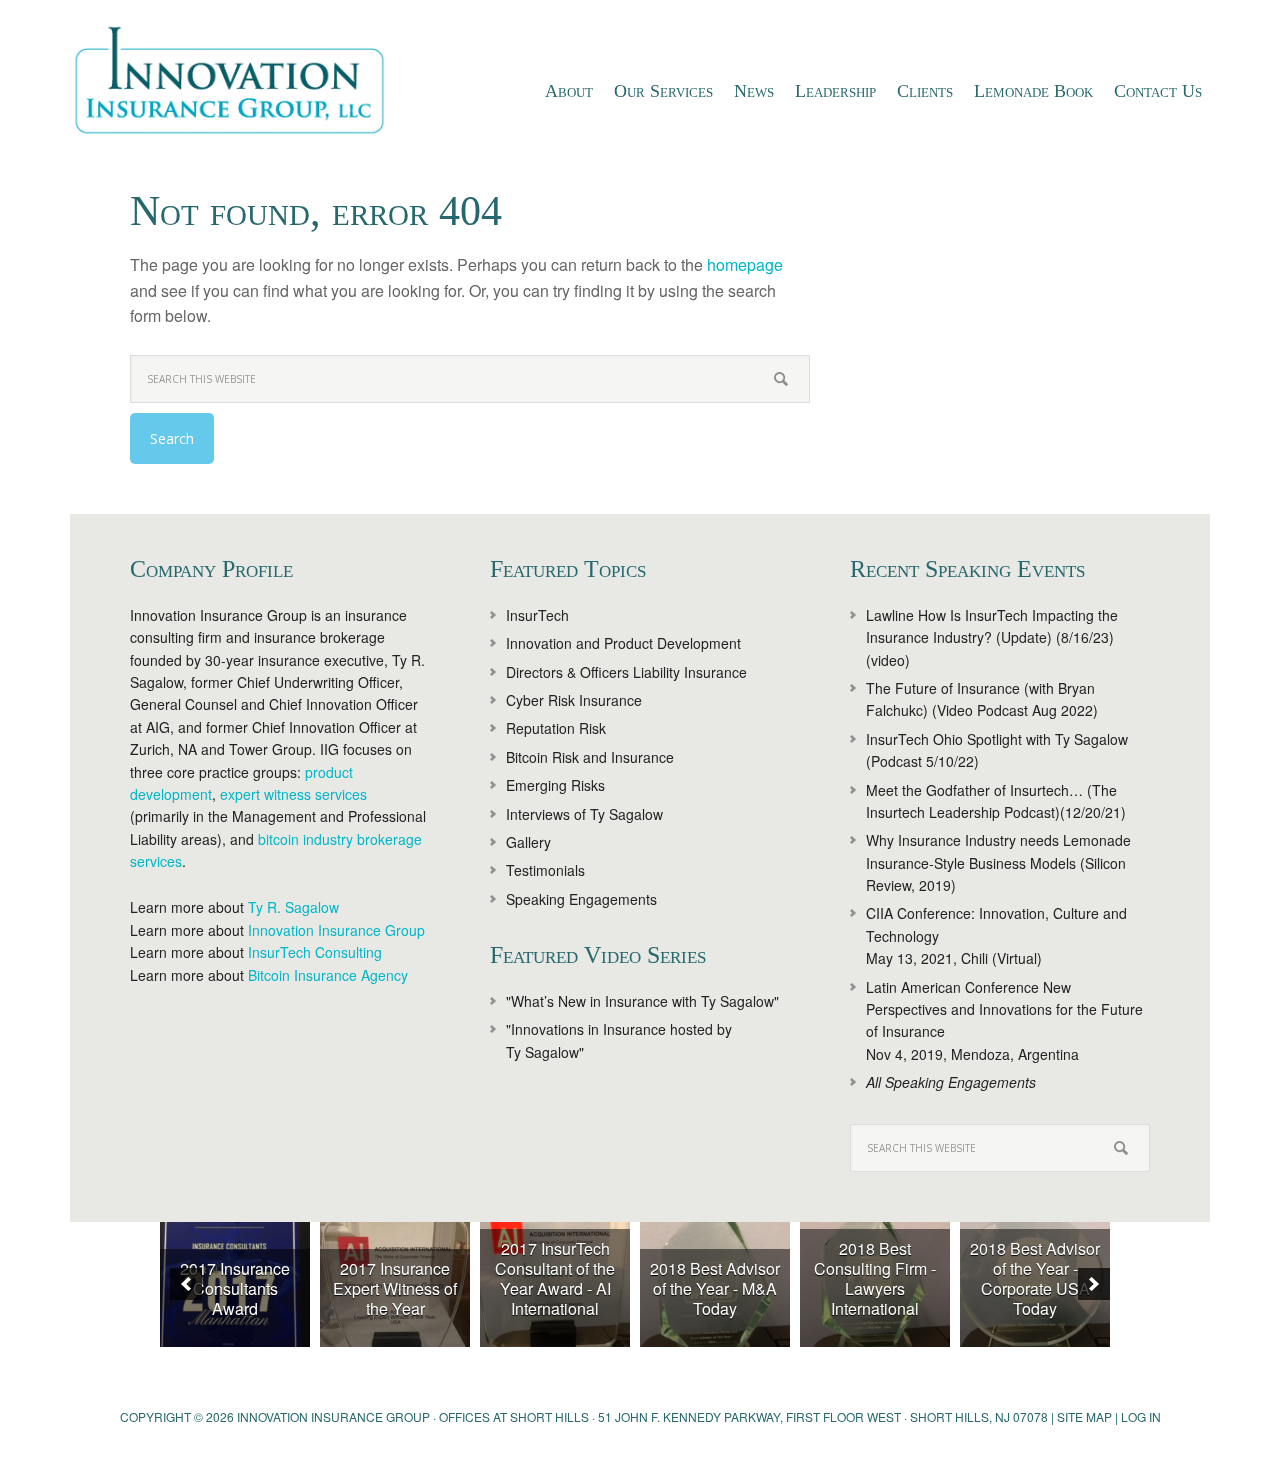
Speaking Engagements (581, 899)
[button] (186, 1284)
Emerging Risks (555, 785)
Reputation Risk (556, 728)
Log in (1141, 1416)
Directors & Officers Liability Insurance (626, 672)
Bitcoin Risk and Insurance (590, 757)
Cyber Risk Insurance (574, 700)
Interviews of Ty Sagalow (584, 814)
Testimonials (545, 870)
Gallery (528, 842)
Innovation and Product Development (623, 643)
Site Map (1084, 1416)
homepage (745, 264)
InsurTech (537, 615)
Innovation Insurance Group (240, 85)
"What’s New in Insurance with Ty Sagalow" (642, 1001)
